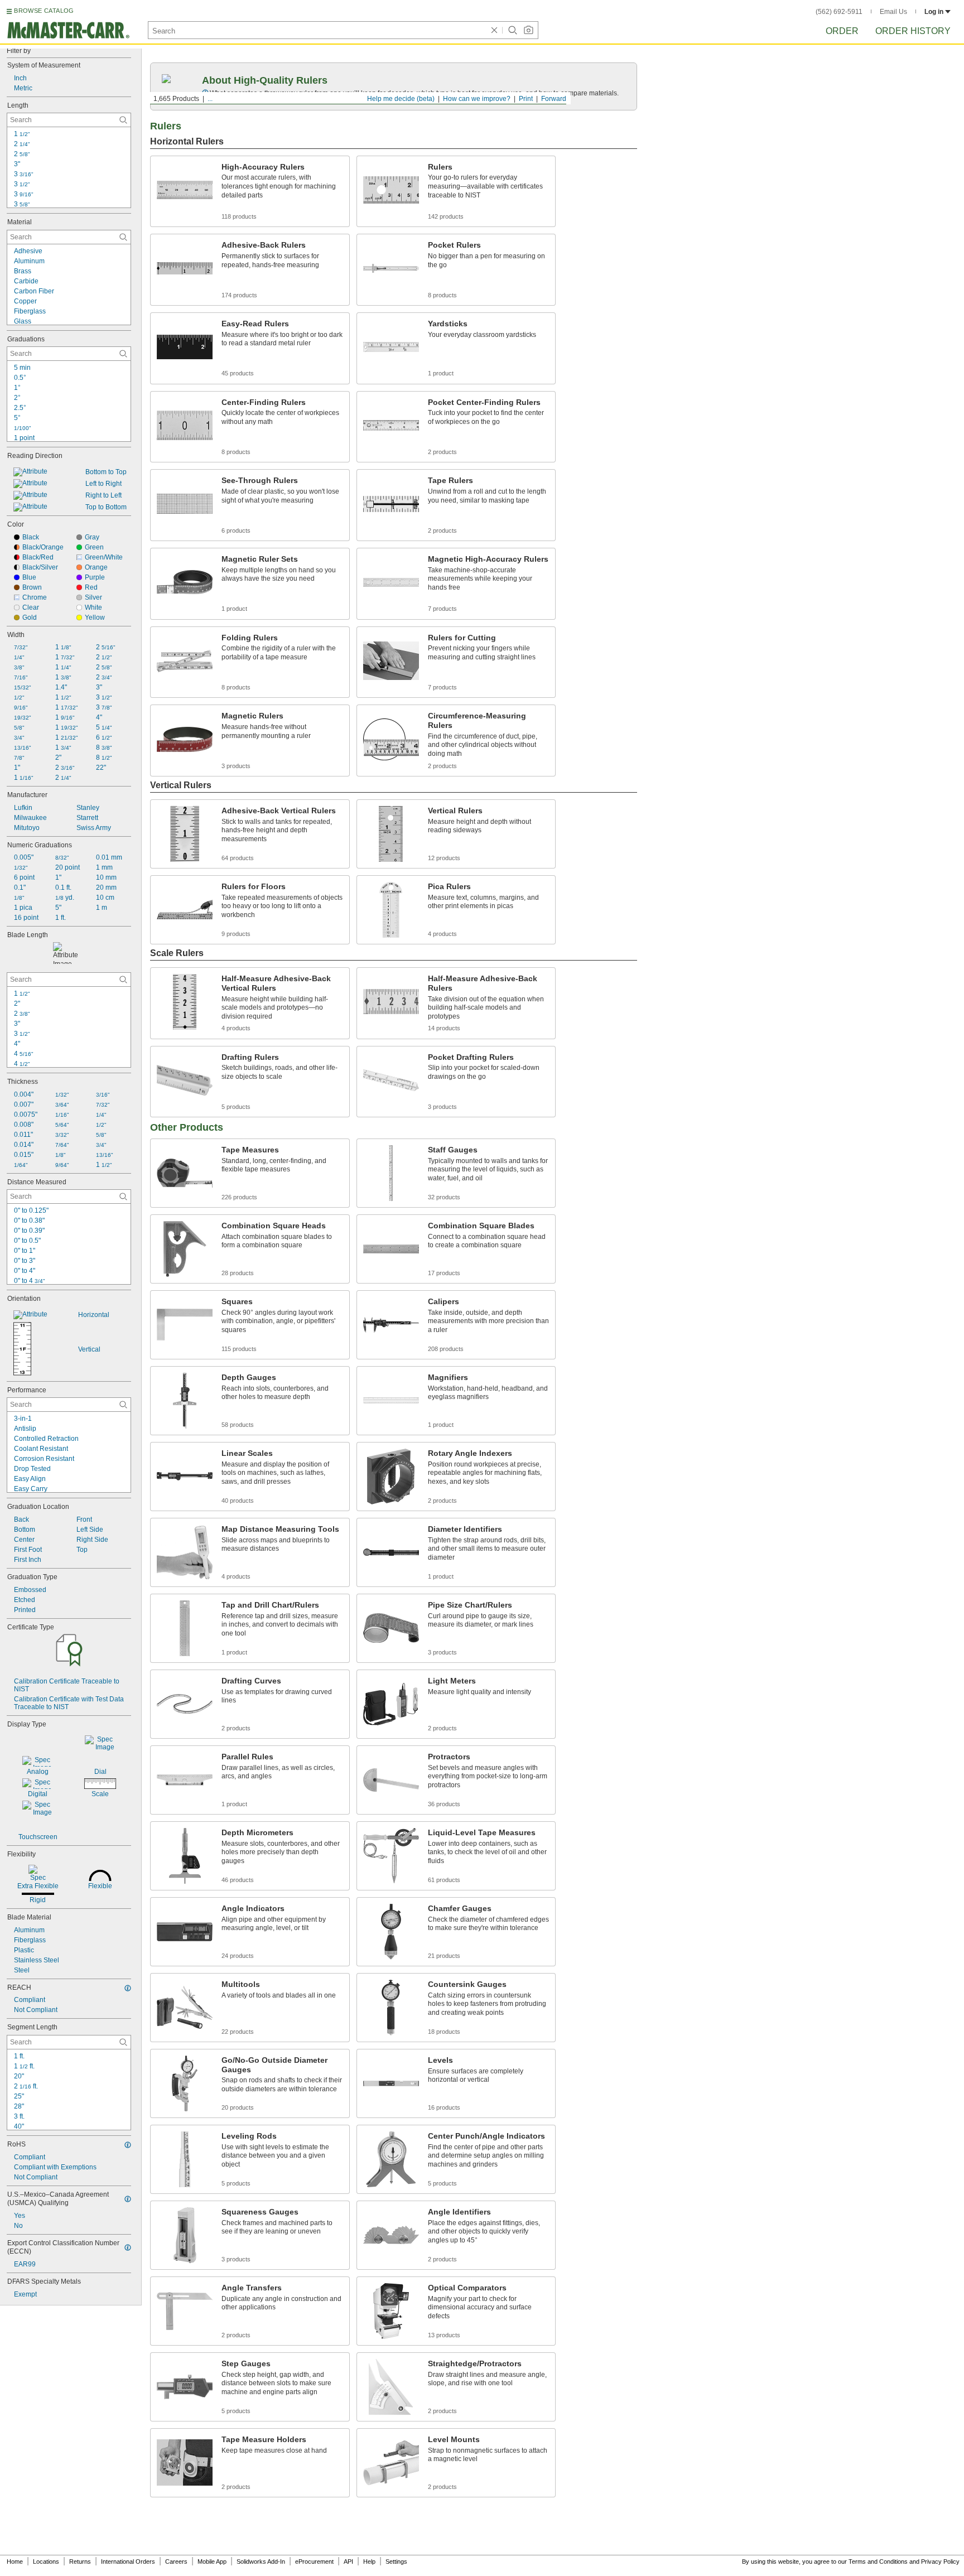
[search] (123, 120)
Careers (176, 2561)
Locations (46, 2561)
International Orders (128, 2561)
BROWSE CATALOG (44, 11)
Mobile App (212, 2561)
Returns (80, 2561)
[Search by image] (528, 30)
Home (15, 2561)
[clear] (494, 30)
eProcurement (314, 2561)
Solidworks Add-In (261, 2561)
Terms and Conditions (878, 2561)
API (348, 2561)
